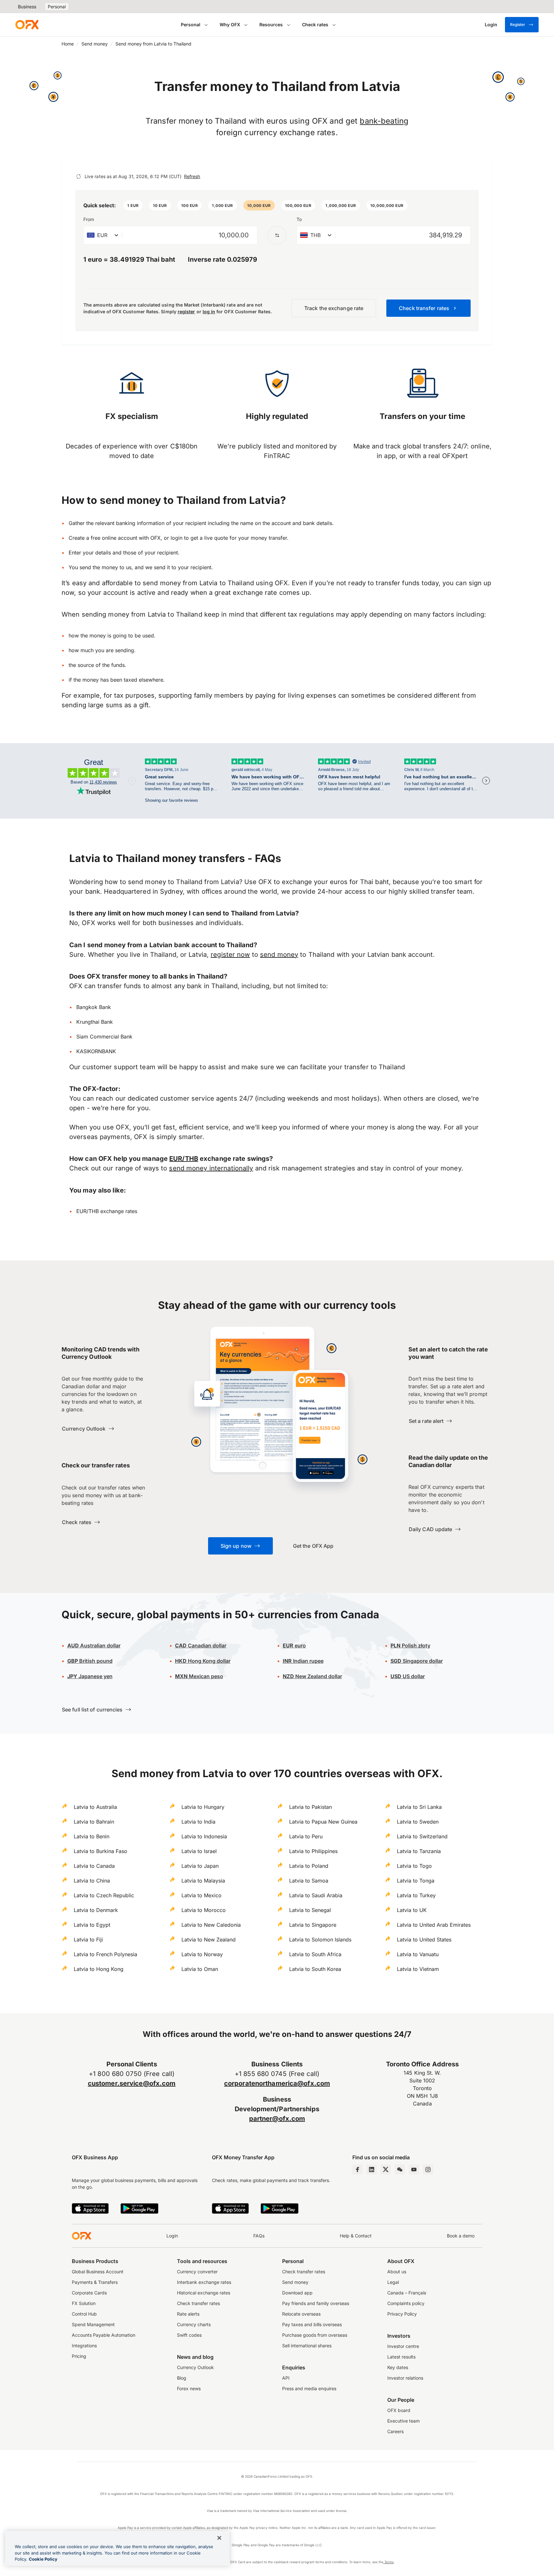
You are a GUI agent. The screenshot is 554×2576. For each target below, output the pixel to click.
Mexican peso (205, 1676)
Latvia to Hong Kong (99, 1969)
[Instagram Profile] (428, 2170)
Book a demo (461, 2236)
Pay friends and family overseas (316, 2303)
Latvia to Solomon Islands (320, 1940)
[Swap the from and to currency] (277, 235)
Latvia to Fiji (88, 1940)
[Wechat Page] (400, 2170)
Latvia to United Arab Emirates (434, 1925)
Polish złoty (410, 1645)
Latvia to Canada (94, 1866)
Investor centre (403, 2346)
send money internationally (211, 1168)
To (299, 219)
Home (68, 44)
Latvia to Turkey (416, 1895)
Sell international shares (307, 2346)
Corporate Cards (89, 2293)
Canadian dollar (201, 1645)
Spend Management (93, 2324)
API (286, 2378)
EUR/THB (184, 1159)
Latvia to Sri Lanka (419, 1807)
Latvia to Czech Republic (104, 1895)
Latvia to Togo (414, 1866)
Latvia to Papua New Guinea (323, 1822)
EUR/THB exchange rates (107, 1211)
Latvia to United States (424, 1940)
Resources (271, 25)
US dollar (408, 1676)
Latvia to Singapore (313, 1925)
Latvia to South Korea (315, 1969)
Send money (95, 44)
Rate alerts (188, 2314)
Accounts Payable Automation (104, 2335)
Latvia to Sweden (418, 1822)
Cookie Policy (43, 2559)
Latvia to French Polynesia (105, 1954)
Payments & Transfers (95, 2282)
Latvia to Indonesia (204, 1836)
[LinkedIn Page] (372, 2170)
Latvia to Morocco (204, 1910)
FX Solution (84, 2303)
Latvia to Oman (200, 1969)
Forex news (189, 2388)
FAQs (259, 2236)
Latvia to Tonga (416, 1881)
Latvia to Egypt (92, 1925)
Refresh (192, 176)
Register (518, 25)
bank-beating (384, 121)
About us (397, 2272)
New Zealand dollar (318, 1676)
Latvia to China (92, 1881)
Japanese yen (90, 1676)
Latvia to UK (412, 1910)
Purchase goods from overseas (315, 2335)
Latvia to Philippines (313, 1851)
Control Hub (84, 2314)
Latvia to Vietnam (418, 1969)
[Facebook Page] (357, 2170)
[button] (133, 205)
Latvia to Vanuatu (418, 1954)
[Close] (219, 2538)
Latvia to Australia (95, 1807)
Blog (182, 2378)
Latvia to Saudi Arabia (316, 1895)
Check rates (315, 25)
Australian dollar (94, 1645)
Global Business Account (98, 2272)
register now (230, 955)
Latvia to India (198, 1822)
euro (300, 1645)
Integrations (84, 2346)
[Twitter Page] (386, 2170)
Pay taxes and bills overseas (312, 2324)
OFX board (399, 2410)
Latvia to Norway (202, 1954)
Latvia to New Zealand (209, 1940)
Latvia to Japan (200, 1866)
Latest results (401, 2357)
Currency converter (197, 2272)
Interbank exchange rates (204, 2282)
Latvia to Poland (309, 1866)
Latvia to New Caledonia (211, 1925)
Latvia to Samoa (309, 1881)
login (176, 538)
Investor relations (405, 2378)
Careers (395, 2431)
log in (209, 312)
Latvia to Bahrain (94, 1822)
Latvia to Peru (306, 1836)
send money (279, 955)
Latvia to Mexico (201, 1895)
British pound (90, 1661)
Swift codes (189, 2335)
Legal (393, 2282)
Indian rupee (303, 1661)
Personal (57, 7)
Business (27, 7)
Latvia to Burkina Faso (101, 1851)
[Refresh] (79, 176)
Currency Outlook (195, 2367)
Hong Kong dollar (203, 1661)
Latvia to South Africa (315, 1954)
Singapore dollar (417, 1661)
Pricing (79, 2356)
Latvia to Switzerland (422, 1836)
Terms (389, 2562)
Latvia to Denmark (96, 1910)
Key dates (398, 2367)
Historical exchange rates (204, 2293)
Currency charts (194, 2324)
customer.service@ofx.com (132, 2083)
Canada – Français (407, 2293)
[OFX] (27, 25)
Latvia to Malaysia (203, 1881)
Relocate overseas (301, 2314)
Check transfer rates (198, 2303)
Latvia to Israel (199, 1851)
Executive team (403, 2421)
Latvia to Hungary (203, 1807)
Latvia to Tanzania (419, 1851)
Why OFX (230, 25)
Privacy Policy (402, 2314)
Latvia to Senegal (310, 1910)
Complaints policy (406, 2303)
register (186, 312)
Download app (297, 2293)
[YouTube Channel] (414, 2170)
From (89, 219)
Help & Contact (356, 2236)
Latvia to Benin (92, 1836)
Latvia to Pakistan (311, 1807)
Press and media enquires (309, 2388)
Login (172, 2236)
